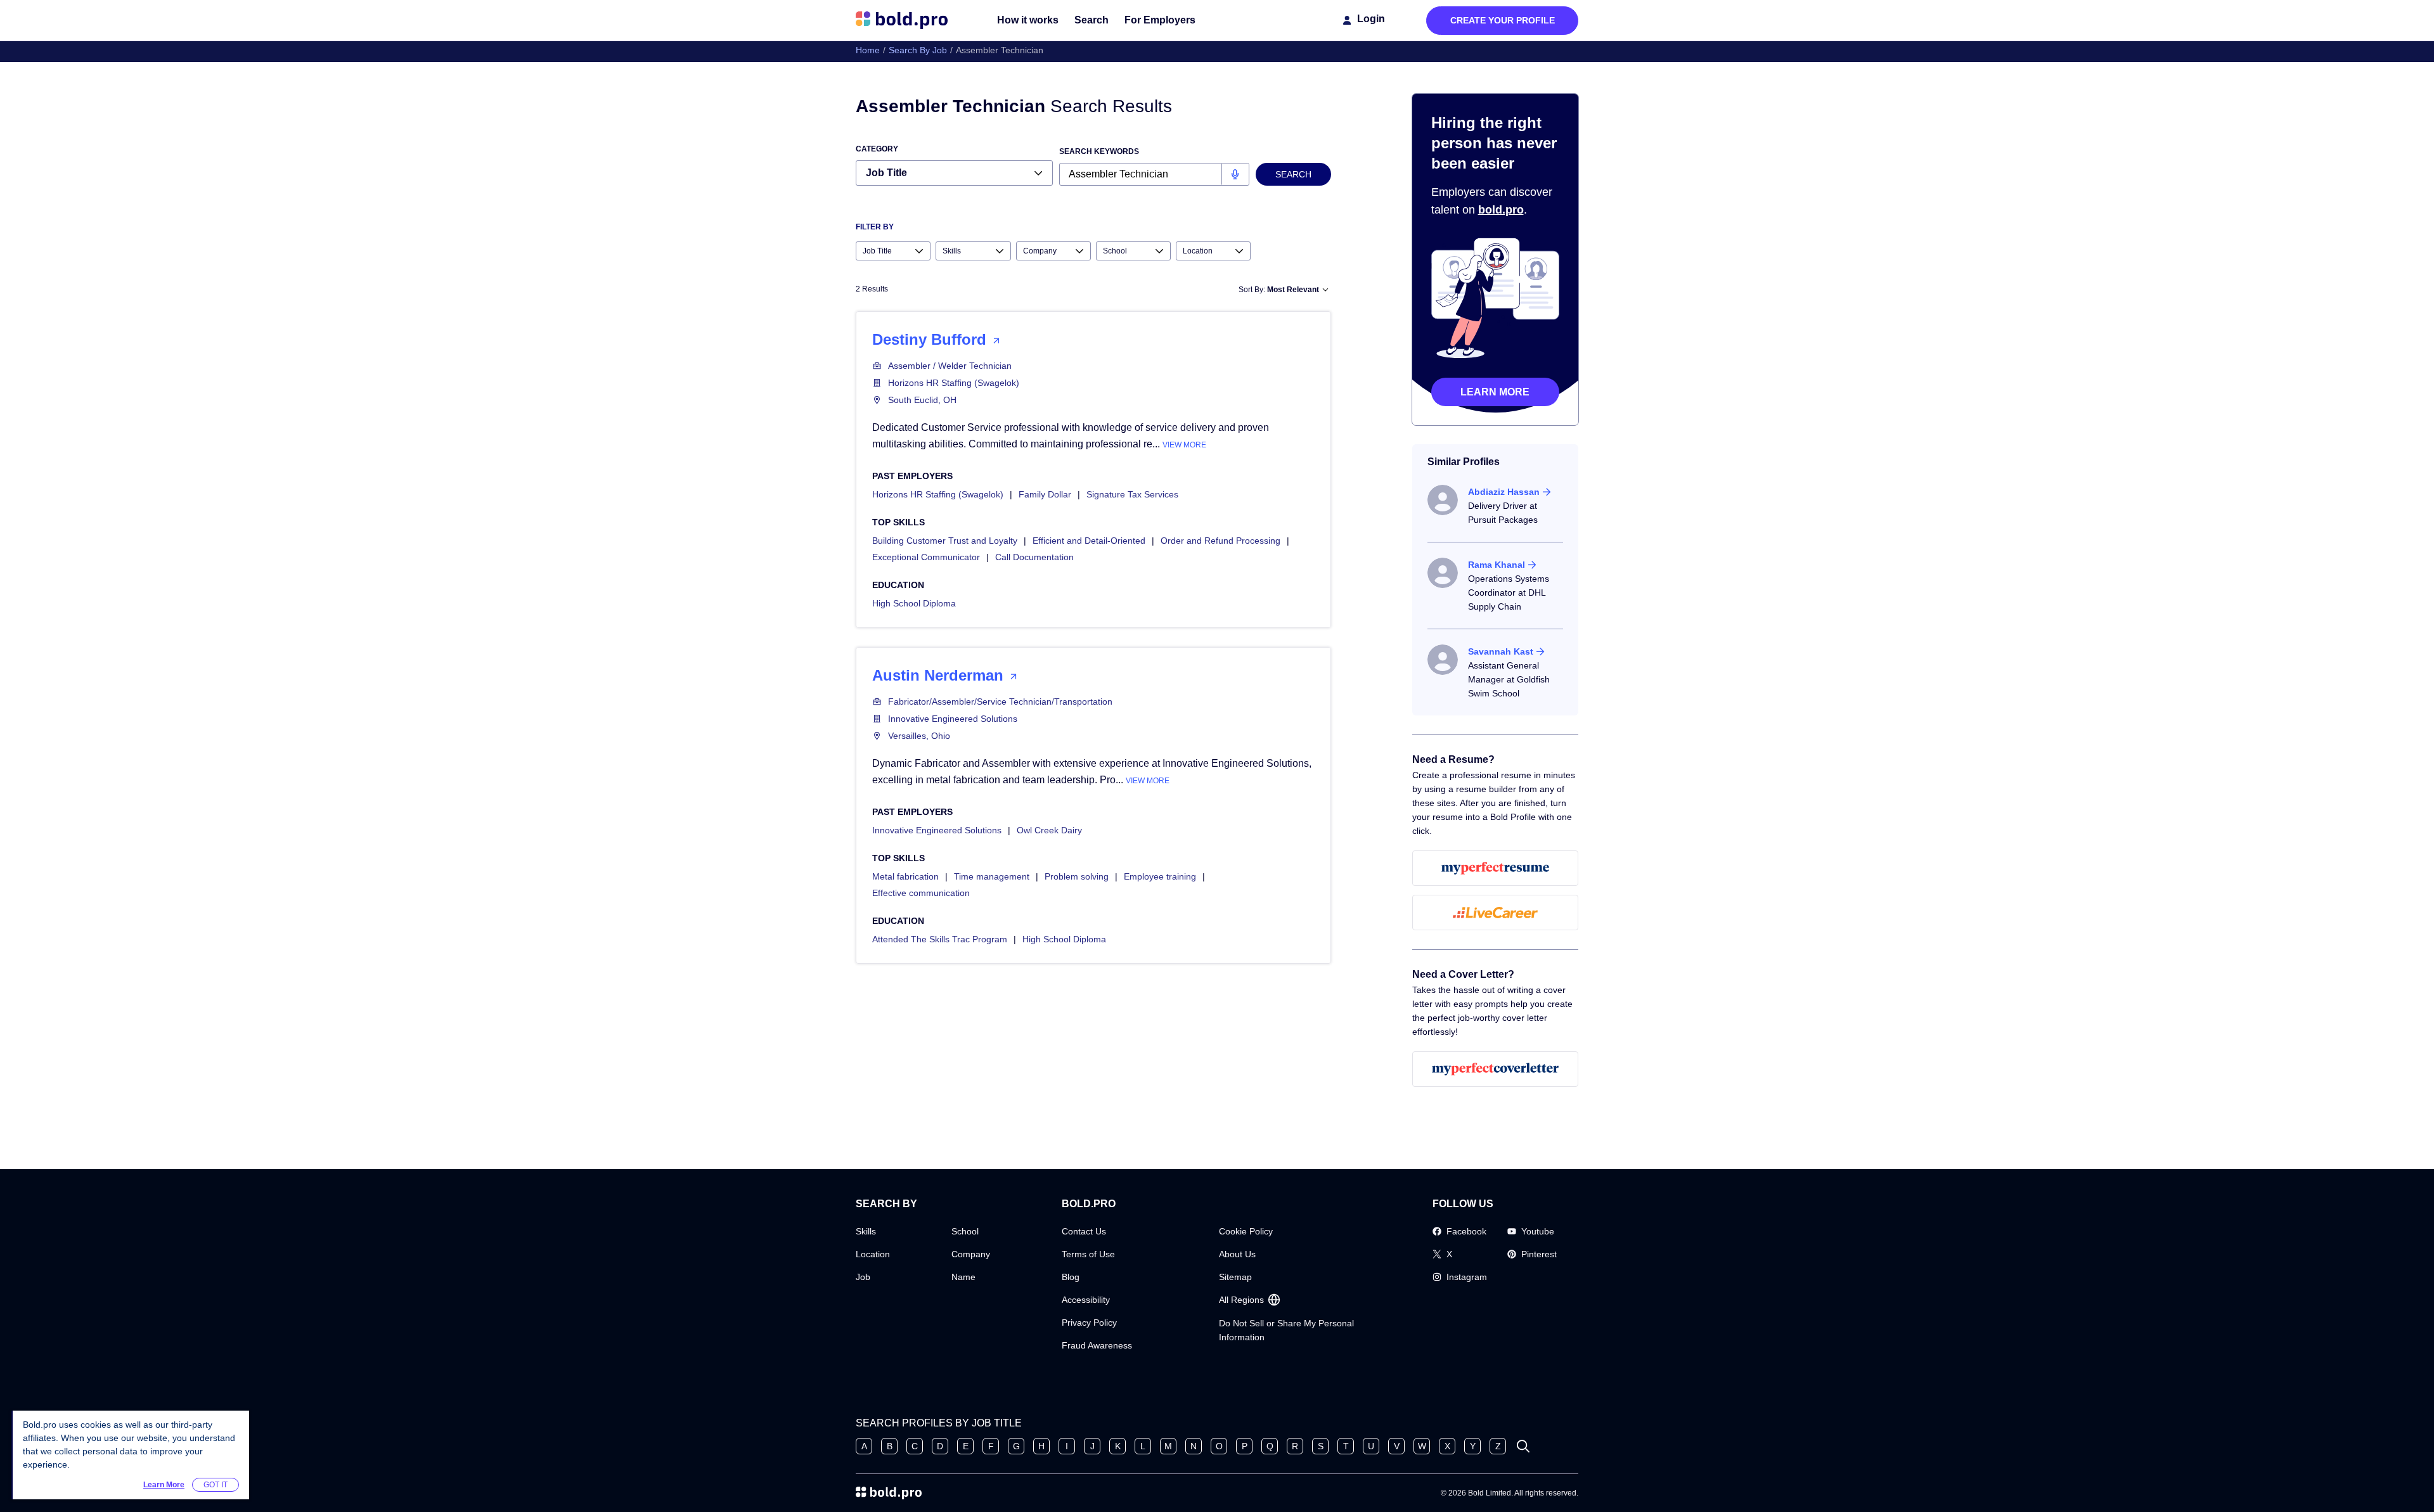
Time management (992, 876)
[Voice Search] (1235, 174)
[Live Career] (1496, 913)
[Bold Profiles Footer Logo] (889, 1493)
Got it (216, 1485)
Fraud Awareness (1097, 1345)
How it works (1028, 20)
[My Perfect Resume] (1496, 868)
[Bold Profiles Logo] (902, 20)
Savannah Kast (1501, 651)
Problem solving (1077, 876)
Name (963, 1277)
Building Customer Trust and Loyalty (945, 541)
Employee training (1160, 876)
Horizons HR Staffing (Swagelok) (954, 383)
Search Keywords (1099, 151)
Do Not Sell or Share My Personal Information (1286, 1330)
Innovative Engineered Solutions (953, 719)
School (965, 1231)
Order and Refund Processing (1220, 541)
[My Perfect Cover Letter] (1496, 1069)
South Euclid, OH (922, 400)
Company (971, 1254)
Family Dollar (1045, 494)
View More (1184, 445)
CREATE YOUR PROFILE (1503, 20)
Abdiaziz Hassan (1504, 492)
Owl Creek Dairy (1049, 830)
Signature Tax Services (1132, 494)
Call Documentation (1034, 557)
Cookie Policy (1246, 1231)
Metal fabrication (905, 876)
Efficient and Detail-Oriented (1089, 541)
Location (873, 1254)
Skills (866, 1231)
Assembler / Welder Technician (950, 366)
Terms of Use (1088, 1254)
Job (863, 1277)
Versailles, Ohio (919, 736)
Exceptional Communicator (926, 557)
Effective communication (921, 893)
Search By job (918, 50)
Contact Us (1084, 1231)
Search (1091, 20)
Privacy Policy (1089, 1323)
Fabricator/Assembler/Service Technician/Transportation (1000, 702)
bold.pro (1501, 210)
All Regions (1241, 1300)
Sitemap (1235, 1277)
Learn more (1495, 392)
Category (877, 149)
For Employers (1160, 20)
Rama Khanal (1497, 565)
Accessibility (1086, 1300)
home (868, 50)
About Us (1237, 1254)
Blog (1071, 1277)
